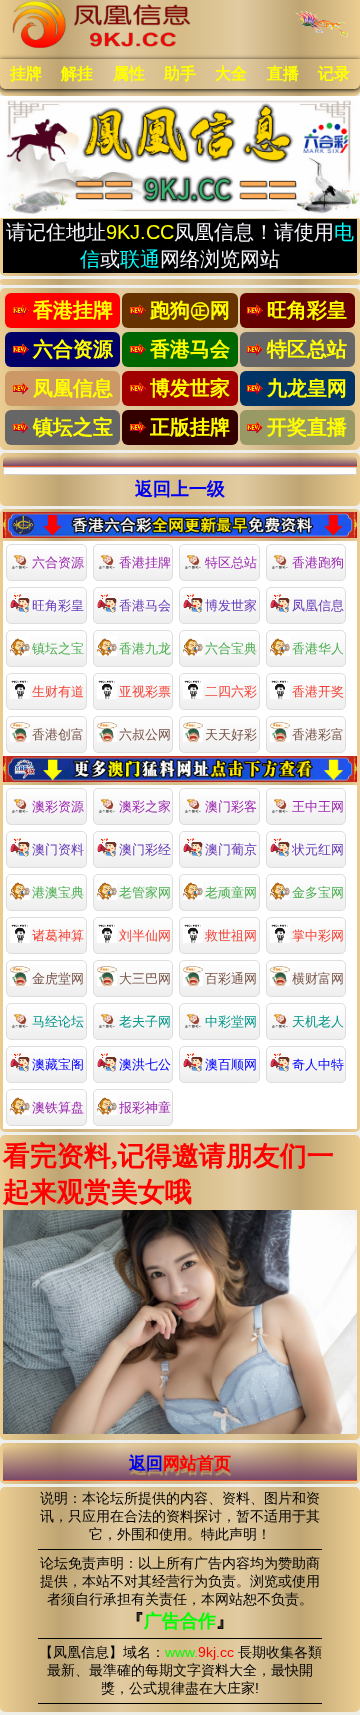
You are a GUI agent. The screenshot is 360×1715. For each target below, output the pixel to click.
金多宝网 (318, 892)
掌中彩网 (318, 935)
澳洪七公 (145, 1064)
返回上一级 (180, 489)
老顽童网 (231, 892)
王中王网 (318, 806)
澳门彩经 (145, 849)
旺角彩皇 (58, 605)
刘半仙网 (145, 935)
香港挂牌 (145, 562)
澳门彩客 (231, 806)
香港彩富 (318, 734)
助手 (180, 73)
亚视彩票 (145, 691)
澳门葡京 (231, 849)
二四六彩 (231, 691)
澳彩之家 (145, 806)
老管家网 (145, 892)
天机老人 (318, 1021)
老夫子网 (145, 1021)
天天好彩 (231, 734)
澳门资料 (58, 849)
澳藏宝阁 (58, 1064)
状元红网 (318, 849)
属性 (129, 73)
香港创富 (58, 734)
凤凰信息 (318, 605)
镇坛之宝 (58, 648)
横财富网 (318, 978)
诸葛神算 (58, 935)
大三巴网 (145, 978)
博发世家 (231, 605)
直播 (283, 73)
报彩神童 (145, 1107)
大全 (231, 73)
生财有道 (58, 691)
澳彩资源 (58, 806)
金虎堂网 (58, 978)
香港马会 (145, 605)
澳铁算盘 (58, 1107)
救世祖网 (231, 935)
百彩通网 (231, 978)
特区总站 (231, 562)
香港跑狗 (318, 562)
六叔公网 (145, 734)
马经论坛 (58, 1021)
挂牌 (26, 73)
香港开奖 (318, 691)
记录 (334, 73)
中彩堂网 (231, 1021)
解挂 (77, 73)
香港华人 (318, 648)
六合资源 (58, 562)
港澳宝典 (58, 892)
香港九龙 (145, 648)
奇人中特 (318, 1064)
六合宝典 (231, 648)
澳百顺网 (231, 1064)
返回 (180, 1463)
